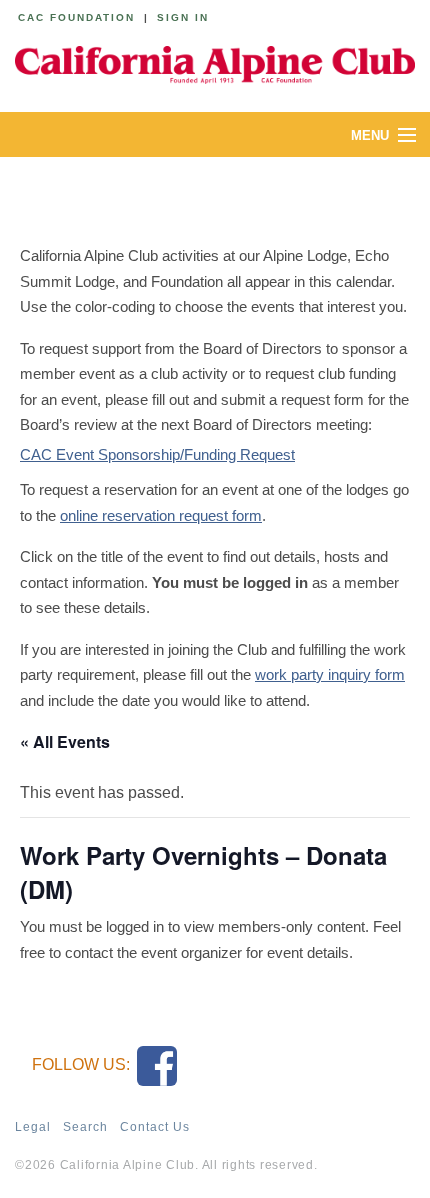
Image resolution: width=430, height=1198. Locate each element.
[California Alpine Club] (215, 62)
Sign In (183, 17)
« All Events (65, 741)
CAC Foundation (76, 17)
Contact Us (155, 1127)
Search (85, 1127)
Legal (33, 1127)
